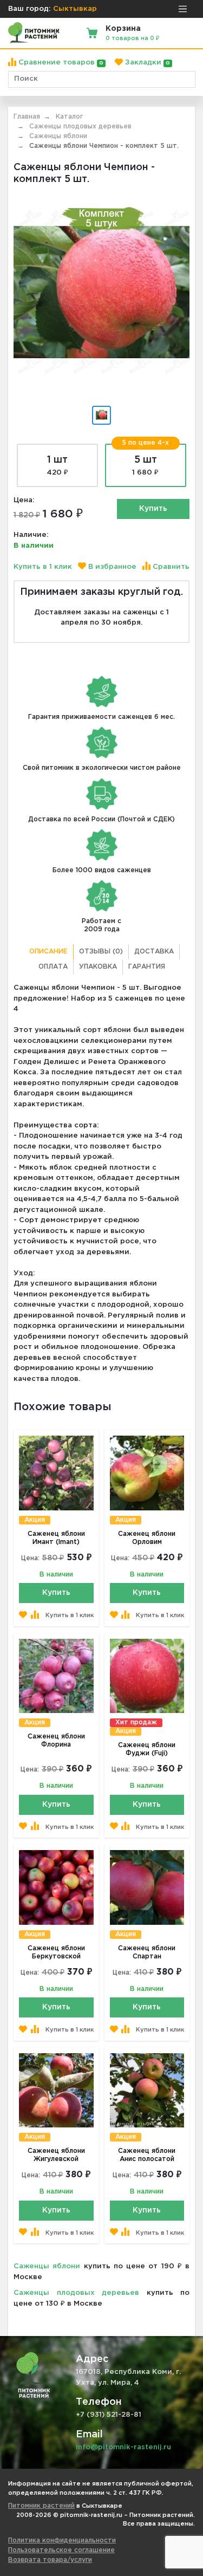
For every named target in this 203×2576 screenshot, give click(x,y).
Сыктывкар (75, 9)
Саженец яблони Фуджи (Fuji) (147, 1749)
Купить (153, 509)
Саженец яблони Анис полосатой (147, 2155)
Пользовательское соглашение (61, 2550)
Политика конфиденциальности (62, 2541)
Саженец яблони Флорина (56, 1741)
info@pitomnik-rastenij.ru (123, 2447)
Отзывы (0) (101, 952)
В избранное (111, 567)
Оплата (53, 967)
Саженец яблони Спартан (147, 1952)
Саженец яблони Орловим (147, 1538)
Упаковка (98, 967)
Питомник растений (41, 2506)
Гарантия (147, 967)
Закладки (146, 63)
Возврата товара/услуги (50, 2560)
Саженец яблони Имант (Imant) (56, 1538)
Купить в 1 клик (43, 567)
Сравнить (170, 567)
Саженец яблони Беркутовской (56, 1952)
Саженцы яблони (47, 2266)
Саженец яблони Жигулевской (56, 2155)
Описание (48, 952)
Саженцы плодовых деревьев (76, 2293)
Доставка (154, 952)
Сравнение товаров (60, 63)
